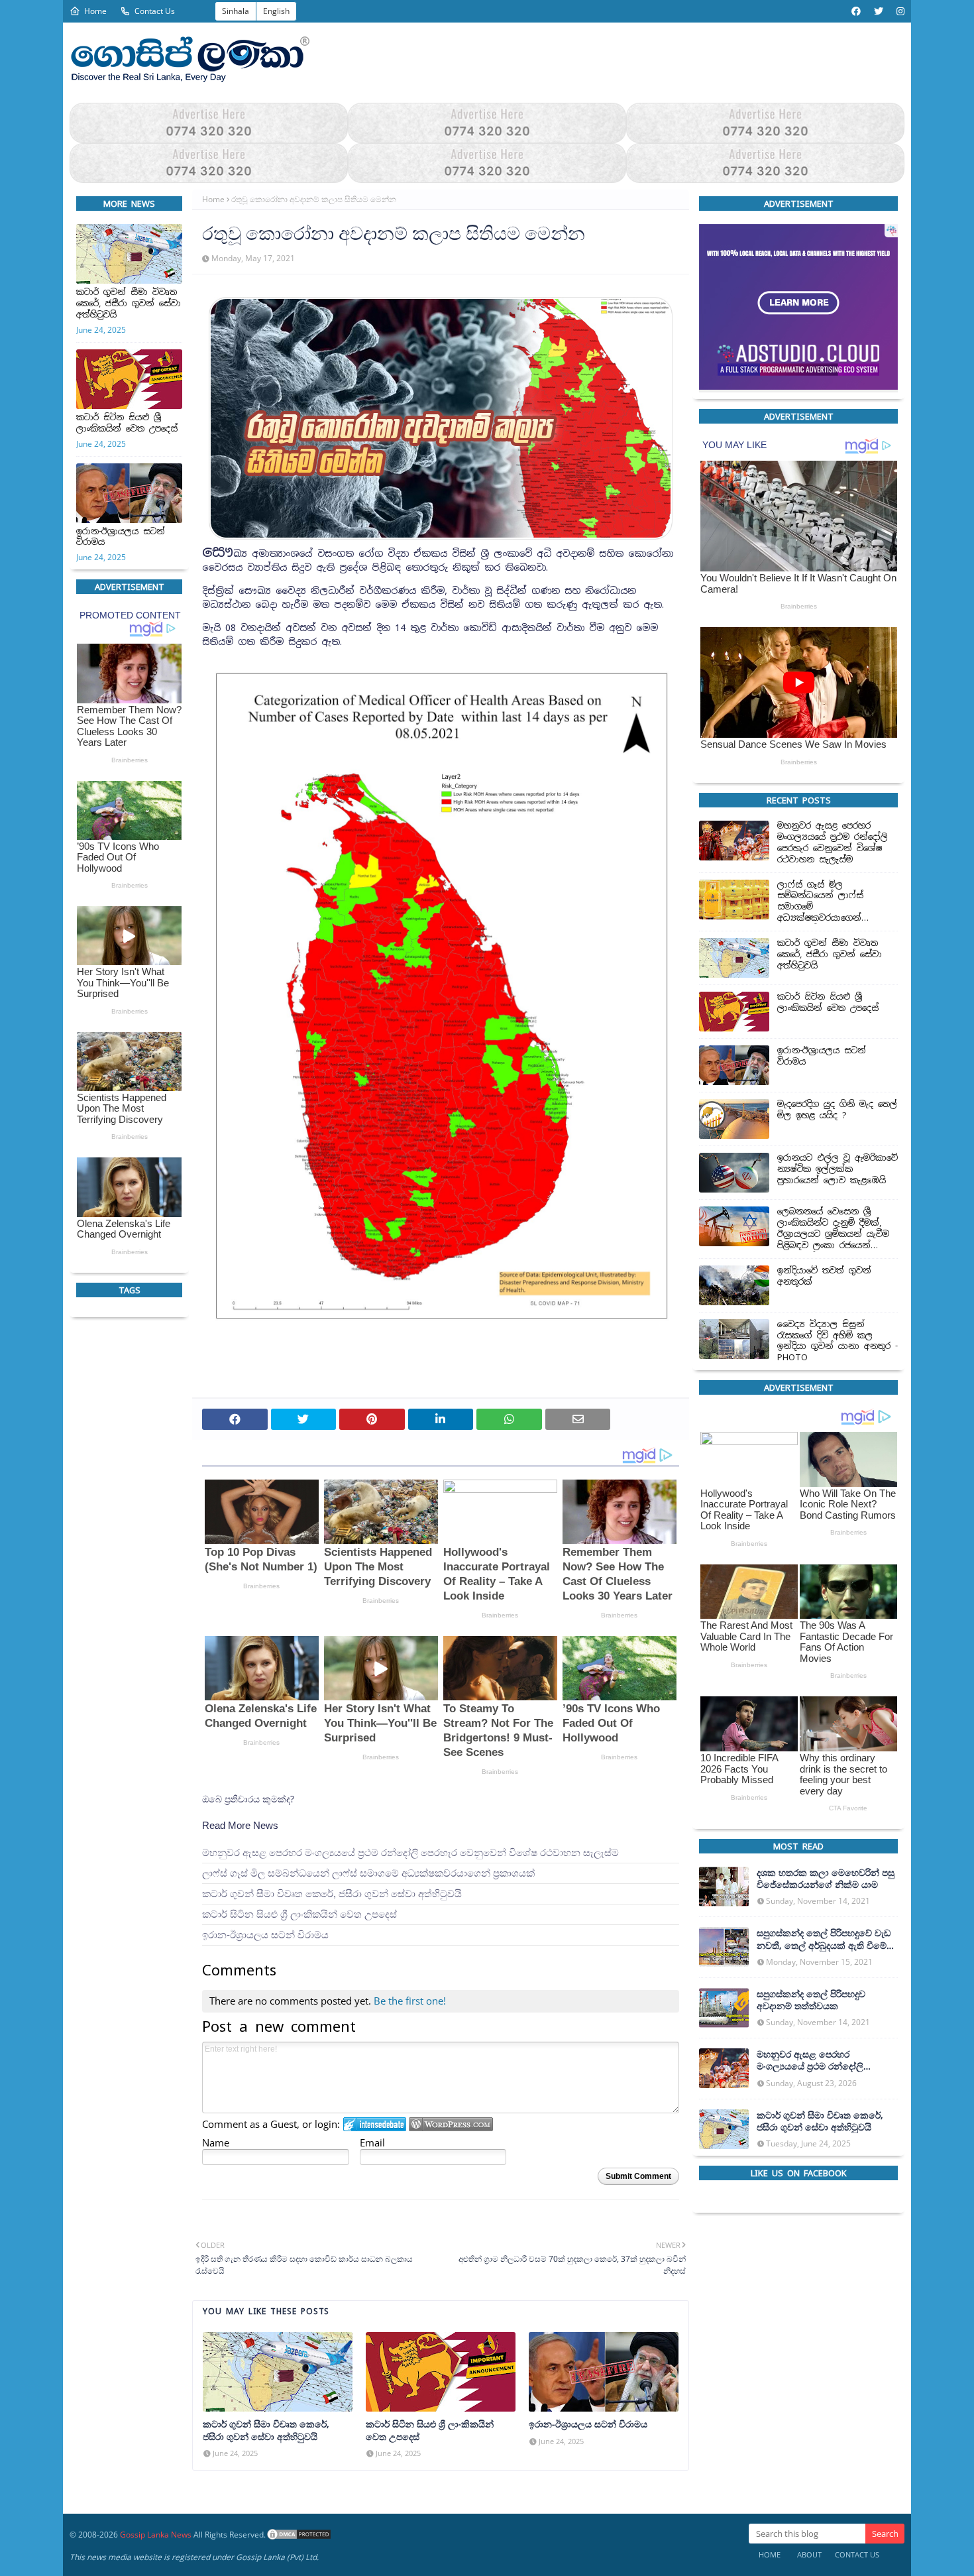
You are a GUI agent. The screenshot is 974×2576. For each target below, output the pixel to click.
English (276, 11)
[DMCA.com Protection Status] (299, 2535)
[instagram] (899, 11)
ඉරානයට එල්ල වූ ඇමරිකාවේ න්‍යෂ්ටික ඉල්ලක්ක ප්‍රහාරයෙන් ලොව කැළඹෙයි (838, 1169)
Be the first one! (410, 2001)
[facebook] (856, 11)
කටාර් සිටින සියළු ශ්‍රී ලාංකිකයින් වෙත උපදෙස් (127, 423)
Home (95, 11)
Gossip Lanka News (156, 2535)
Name (216, 2142)
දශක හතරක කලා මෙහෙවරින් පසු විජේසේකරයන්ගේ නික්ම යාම (826, 1879)
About (809, 2554)
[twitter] (879, 11)
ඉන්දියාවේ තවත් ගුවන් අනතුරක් (824, 1276)
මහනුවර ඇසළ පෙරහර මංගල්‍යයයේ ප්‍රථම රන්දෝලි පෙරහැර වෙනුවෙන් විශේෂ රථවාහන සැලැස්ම (410, 1852)
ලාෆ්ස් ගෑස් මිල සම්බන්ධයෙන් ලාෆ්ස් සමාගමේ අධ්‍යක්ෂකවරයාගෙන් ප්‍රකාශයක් (368, 1873)
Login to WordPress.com (451, 2124)
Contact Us (155, 11)
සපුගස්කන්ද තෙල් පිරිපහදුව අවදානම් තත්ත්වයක (811, 2000)
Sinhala (236, 11)
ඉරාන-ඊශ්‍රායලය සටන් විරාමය (121, 537)
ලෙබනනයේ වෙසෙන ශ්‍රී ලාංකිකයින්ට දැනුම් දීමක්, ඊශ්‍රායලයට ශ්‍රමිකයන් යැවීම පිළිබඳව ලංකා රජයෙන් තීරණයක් (833, 1229)
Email (372, 2142)
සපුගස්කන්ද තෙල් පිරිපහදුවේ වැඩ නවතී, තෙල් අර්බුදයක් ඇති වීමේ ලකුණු (824, 1940)
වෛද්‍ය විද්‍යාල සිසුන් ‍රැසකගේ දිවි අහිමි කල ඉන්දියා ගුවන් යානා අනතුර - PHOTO (838, 1341)
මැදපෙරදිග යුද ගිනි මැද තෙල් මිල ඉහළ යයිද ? (837, 1110)
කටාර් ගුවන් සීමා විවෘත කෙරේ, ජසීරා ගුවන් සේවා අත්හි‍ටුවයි (129, 304)
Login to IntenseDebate (375, 2124)
